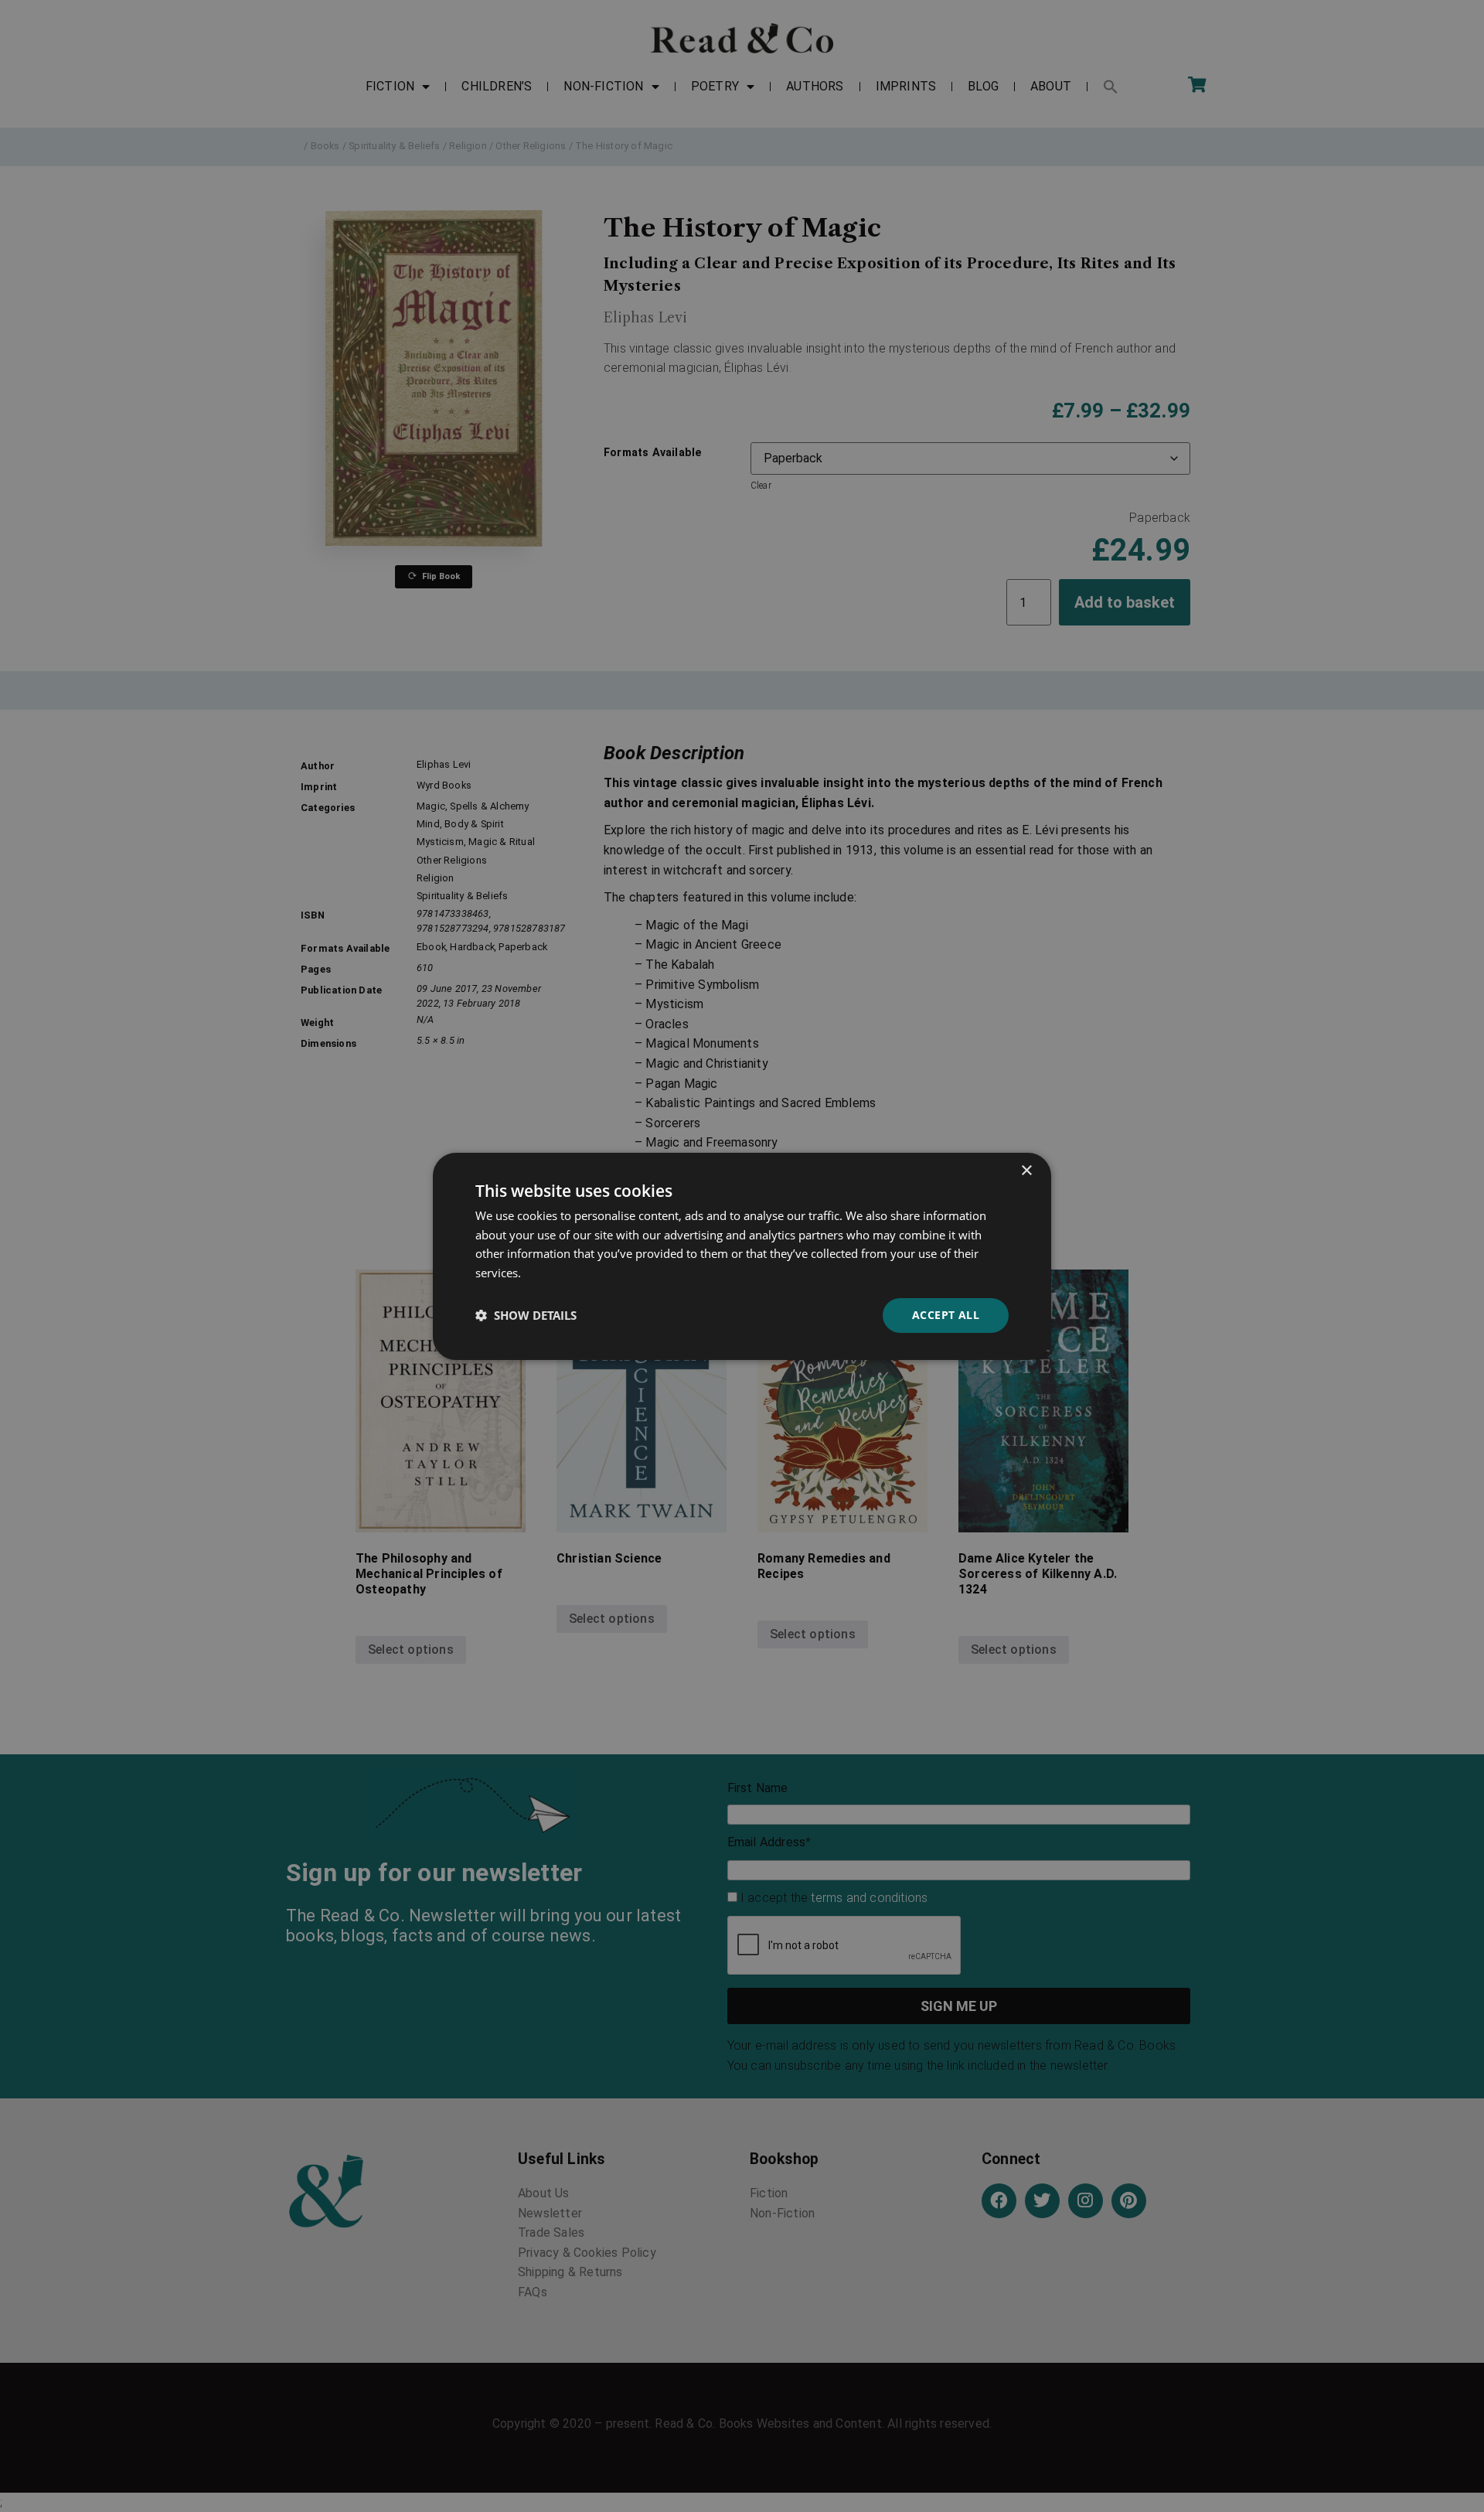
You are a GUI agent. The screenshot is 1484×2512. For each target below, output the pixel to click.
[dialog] (742, 1256)
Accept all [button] (946, 1315)
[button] (526, 1315)
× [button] (1026, 1170)
